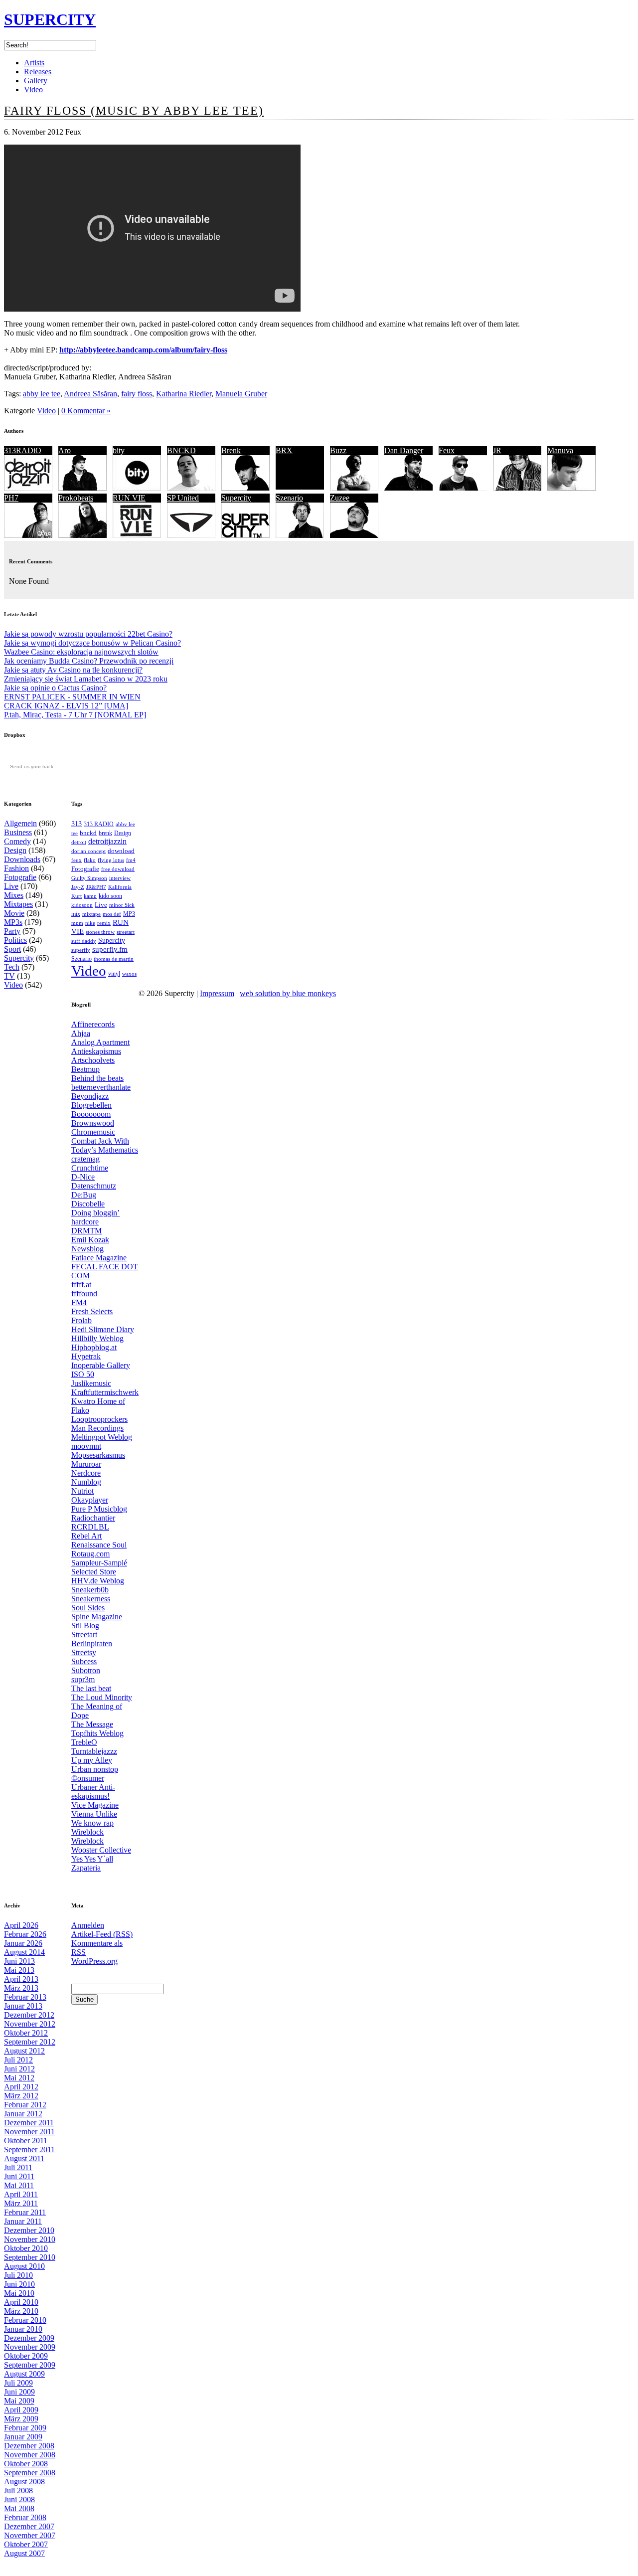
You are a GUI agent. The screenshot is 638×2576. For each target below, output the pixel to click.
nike (90, 923)
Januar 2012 (23, 2114)
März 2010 (21, 2311)
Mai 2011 (19, 2185)
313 (77, 824)
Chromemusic (93, 1132)
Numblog (86, 1482)
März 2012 (21, 2096)
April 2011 (21, 2194)
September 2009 (30, 2365)
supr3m (83, 1679)
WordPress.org (94, 1961)
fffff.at (81, 1285)
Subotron (86, 1670)
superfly (81, 950)
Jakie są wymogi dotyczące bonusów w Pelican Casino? (92, 643)
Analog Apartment (100, 1042)
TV (9, 976)
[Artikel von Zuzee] (354, 535)
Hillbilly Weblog (97, 1338)
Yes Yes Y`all (92, 1859)
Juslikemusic (91, 1383)
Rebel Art (86, 1536)
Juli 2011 (18, 2167)
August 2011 (24, 2158)
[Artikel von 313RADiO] (28, 488)
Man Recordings (97, 1428)
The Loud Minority (102, 1697)
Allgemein (20, 823)
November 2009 (30, 2347)
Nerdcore (86, 1473)
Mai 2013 (19, 1970)
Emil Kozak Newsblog (90, 1244)
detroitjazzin (107, 841)
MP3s (13, 922)
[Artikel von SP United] (191, 535)
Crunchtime (90, 1168)
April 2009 (21, 2410)
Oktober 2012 (26, 2033)
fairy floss (137, 394)
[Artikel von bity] (137, 488)
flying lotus (111, 860)
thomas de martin (114, 959)
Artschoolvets (93, 1060)
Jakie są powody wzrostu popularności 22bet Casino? (88, 634)
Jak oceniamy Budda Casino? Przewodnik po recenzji (89, 661)
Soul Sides (88, 1608)
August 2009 (24, 2374)
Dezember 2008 (29, 2446)
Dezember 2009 (29, 2338)
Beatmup (85, 1069)
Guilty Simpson (89, 878)
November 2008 (30, 2455)
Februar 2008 (25, 2517)
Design (15, 850)
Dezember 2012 (29, 2015)
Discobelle (88, 1204)
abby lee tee (42, 394)
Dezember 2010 (29, 2230)
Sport (12, 949)
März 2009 (21, 2419)
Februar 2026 (25, 1934)
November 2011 (29, 2132)
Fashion (16, 868)
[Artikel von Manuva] (571, 488)
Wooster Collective (101, 1850)
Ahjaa (81, 1033)
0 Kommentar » (86, 411)
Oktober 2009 (26, 2356)
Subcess (84, 1661)
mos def (112, 914)
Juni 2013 (19, 1961)
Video (33, 89)
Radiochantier (93, 1518)
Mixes (14, 895)
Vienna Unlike (94, 1814)
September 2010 (30, 2257)
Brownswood (93, 1123)
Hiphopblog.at (94, 1347)
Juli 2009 (18, 2383)
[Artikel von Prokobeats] (82, 535)
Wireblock (87, 1832)
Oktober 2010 (26, 2248)
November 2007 (30, 2535)
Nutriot (82, 1491)
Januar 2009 (23, 2437)
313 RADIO (99, 824)
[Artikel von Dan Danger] (408, 488)
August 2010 (24, 2266)
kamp (90, 896)
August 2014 (24, 1952)
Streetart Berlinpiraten (92, 1639)
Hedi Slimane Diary (103, 1329)
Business (18, 832)
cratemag (85, 1159)
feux (77, 860)
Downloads (22, 859)
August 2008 (24, 2482)
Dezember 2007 (29, 2526)
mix (76, 914)
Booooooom (91, 1114)
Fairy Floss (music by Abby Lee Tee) (134, 111)
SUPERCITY (50, 19)
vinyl (114, 974)
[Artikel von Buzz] (354, 488)
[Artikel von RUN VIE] (137, 535)
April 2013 (21, 1979)
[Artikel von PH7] (28, 535)
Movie (14, 913)
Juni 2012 (19, 2069)
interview (120, 878)
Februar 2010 (25, 2320)
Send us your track (32, 767)
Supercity (236, 498)
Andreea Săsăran (90, 394)
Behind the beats (97, 1078)
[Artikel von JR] (517, 488)
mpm (77, 923)
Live (11, 886)
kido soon (110, 896)
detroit (79, 842)
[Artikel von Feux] (463, 488)
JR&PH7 (96, 887)
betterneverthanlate (101, 1087)
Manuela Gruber (241, 394)
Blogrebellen (91, 1105)
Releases (38, 72)
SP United (183, 498)
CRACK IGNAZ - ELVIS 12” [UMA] (66, 706)
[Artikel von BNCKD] (191, 488)
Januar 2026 (23, 1943)
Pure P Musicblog (99, 1509)
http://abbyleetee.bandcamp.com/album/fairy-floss (143, 350)
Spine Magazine (97, 1617)
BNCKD (181, 450)
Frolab (81, 1320)
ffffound (84, 1293)
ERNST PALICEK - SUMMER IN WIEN (72, 697)
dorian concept (88, 851)
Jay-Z (78, 887)
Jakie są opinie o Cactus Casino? (55, 688)
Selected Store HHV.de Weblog (98, 1576)
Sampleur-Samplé (99, 1563)
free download (118, 869)
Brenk (231, 450)
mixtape (91, 914)
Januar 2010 (23, 2329)
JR (497, 450)
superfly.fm (110, 949)
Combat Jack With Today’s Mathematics (105, 1145)
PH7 (11, 498)
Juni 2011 (19, 2176)
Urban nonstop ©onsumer (95, 1774)
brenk (105, 833)
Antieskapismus (96, 1051)
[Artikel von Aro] (82, 488)
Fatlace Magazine (99, 1258)
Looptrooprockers (99, 1419)
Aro (65, 450)
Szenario (289, 498)
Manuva (560, 450)
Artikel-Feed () (102, 1934)
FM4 (79, 1302)
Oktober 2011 (26, 2141)
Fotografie (20, 877)
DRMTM (86, 1231)
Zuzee (340, 498)
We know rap (92, 1823)
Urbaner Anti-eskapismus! (93, 1792)
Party (12, 931)
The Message (92, 1724)
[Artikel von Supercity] (245, 535)
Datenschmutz (94, 1186)
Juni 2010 (19, 2284)
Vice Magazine (95, 1805)
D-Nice (83, 1177)
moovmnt (86, 1446)
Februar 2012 (25, 2105)
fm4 (131, 860)
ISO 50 (83, 1374)
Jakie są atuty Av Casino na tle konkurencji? (73, 670)
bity (119, 450)
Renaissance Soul (99, 1545)
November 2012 (30, 2024)
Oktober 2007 (26, 2544)
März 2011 (21, 2203)
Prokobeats (76, 498)
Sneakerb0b (90, 1590)
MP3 (129, 914)
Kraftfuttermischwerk (105, 1392)
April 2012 (21, 2087)
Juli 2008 (18, 2490)
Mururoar (86, 1464)
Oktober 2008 (26, 2464)
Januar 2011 (23, 2221)
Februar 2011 (25, 2212)
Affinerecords (93, 1024)
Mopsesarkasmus (98, 1455)
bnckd (88, 833)
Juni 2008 (19, 2499)
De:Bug (84, 1195)
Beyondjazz (90, 1096)
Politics (15, 940)
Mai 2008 (19, 2508)
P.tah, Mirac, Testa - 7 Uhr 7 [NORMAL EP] (75, 715)
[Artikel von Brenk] (245, 488)
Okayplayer (90, 1500)
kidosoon (82, 905)
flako (90, 860)
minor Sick (122, 905)
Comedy (17, 841)
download (121, 851)
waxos (129, 974)
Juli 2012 (18, 2060)
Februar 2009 (25, 2428)
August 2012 (24, 2051)
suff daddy (84, 941)
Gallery (36, 81)
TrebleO (84, 1742)
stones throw (100, 932)
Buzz (338, 450)
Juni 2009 (19, 2392)
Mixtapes (18, 904)
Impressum (217, 993)
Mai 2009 (19, 2401)
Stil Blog (85, 1626)
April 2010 (21, 2302)
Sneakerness (91, 1599)
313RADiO (23, 450)
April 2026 (21, 1925)
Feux (447, 450)
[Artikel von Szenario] (300, 535)
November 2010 (30, 2239)
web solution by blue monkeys (288, 993)
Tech (12, 967)
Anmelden (88, 1925)
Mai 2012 (19, 2078)
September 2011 (29, 2149)
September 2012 (30, 2042)
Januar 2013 (23, 2006)
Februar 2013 (25, 1997)
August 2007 (24, 2553)
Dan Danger (404, 450)
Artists (34, 63)
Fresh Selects (92, 1311)
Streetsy (84, 1652)
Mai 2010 (19, 2293)
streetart (126, 932)
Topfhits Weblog (97, 1733)
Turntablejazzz (94, 1751)
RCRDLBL (90, 1527)
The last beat (91, 1688)
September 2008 (30, 2473)
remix (104, 923)
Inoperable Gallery (101, 1365)
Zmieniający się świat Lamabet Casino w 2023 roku (86, 679)
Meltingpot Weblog (102, 1437)
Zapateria (86, 1868)
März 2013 (21, 1988)
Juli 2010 (18, 2275)
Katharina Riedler (184, 394)
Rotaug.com (90, 1554)
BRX (284, 450)
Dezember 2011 (29, 2123)
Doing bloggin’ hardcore (95, 1217)
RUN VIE (129, 498)
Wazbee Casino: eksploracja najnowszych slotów (81, 652)
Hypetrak (86, 1356)
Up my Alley (92, 1760)
